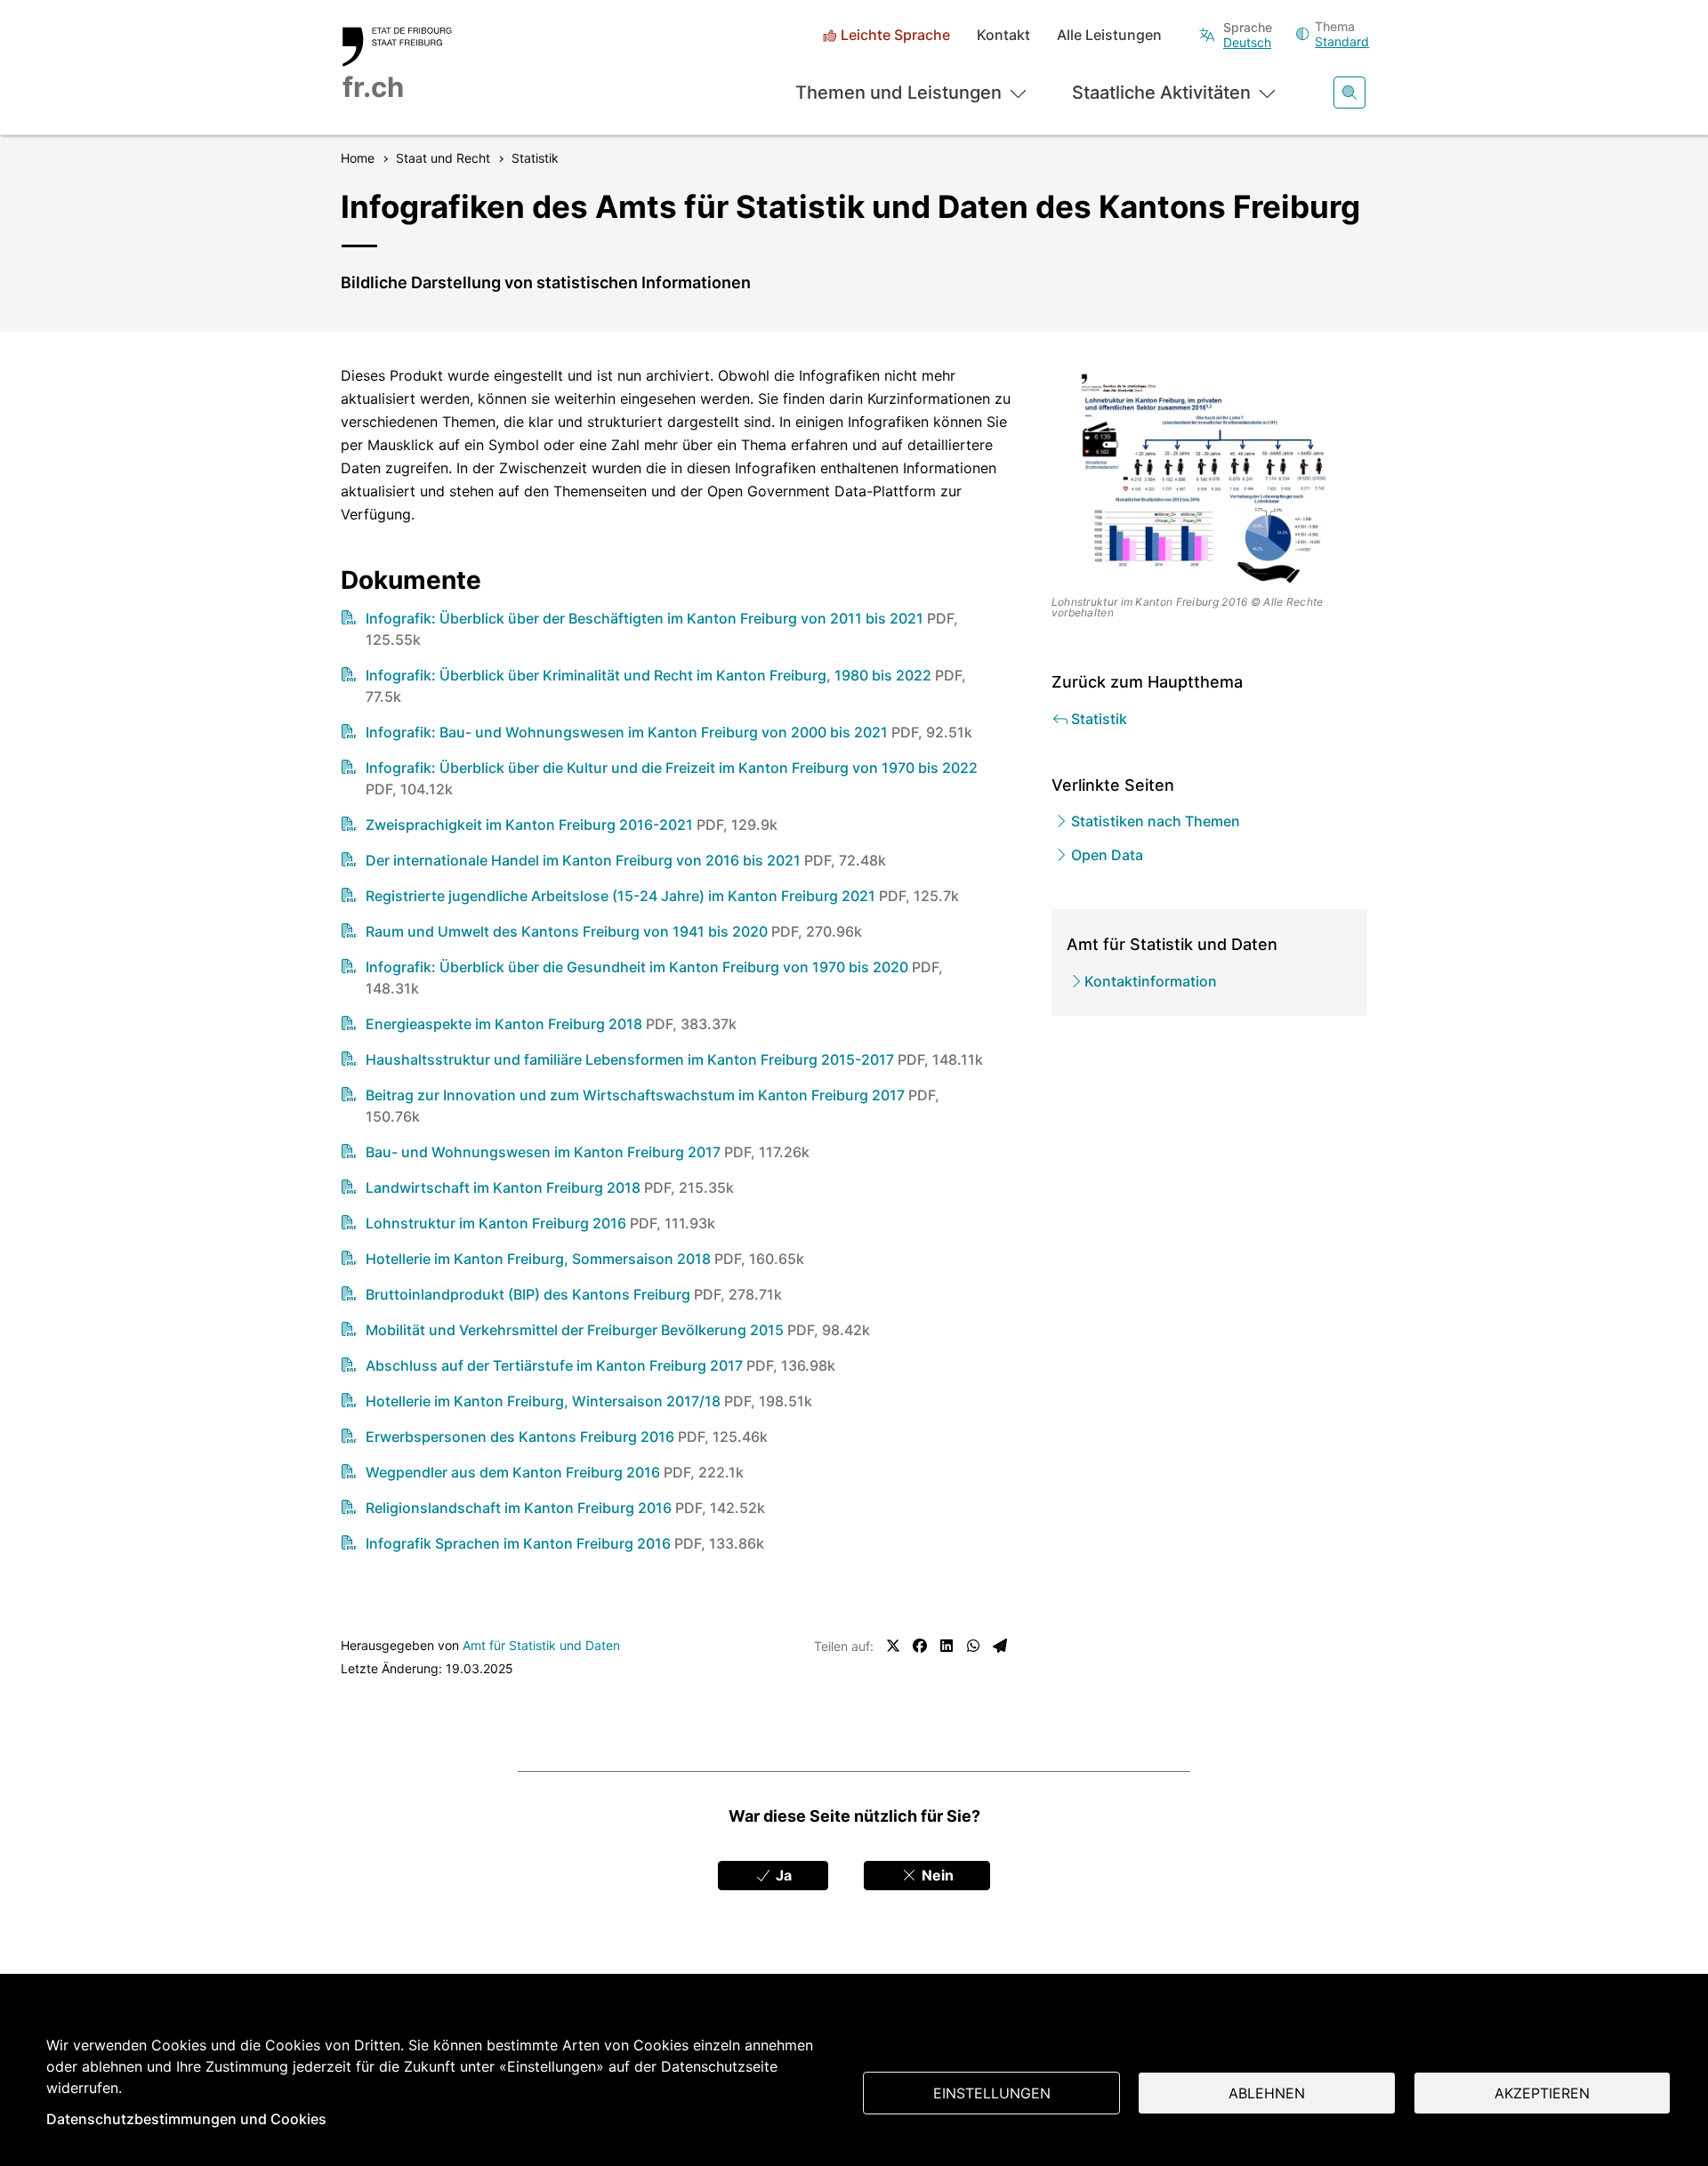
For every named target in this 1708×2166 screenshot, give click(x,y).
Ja (782, 1875)
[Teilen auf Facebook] (920, 1646)
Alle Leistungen (1109, 35)
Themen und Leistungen (898, 93)
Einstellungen (992, 2093)
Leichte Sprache (895, 35)
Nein (936, 1875)
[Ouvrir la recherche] (1349, 93)
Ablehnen (1267, 2093)
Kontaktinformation (1151, 981)
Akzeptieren (1542, 2093)
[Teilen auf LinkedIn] (947, 1646)
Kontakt (1003, 35)
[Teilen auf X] (893, 1646)
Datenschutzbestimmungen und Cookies (186, 2119)
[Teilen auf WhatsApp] (973, 1646)
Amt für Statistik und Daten (541, 1645)
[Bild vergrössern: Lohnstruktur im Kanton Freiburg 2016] (1210, 477)
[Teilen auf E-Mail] (1000, 1646)
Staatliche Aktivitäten (1161, 93)
